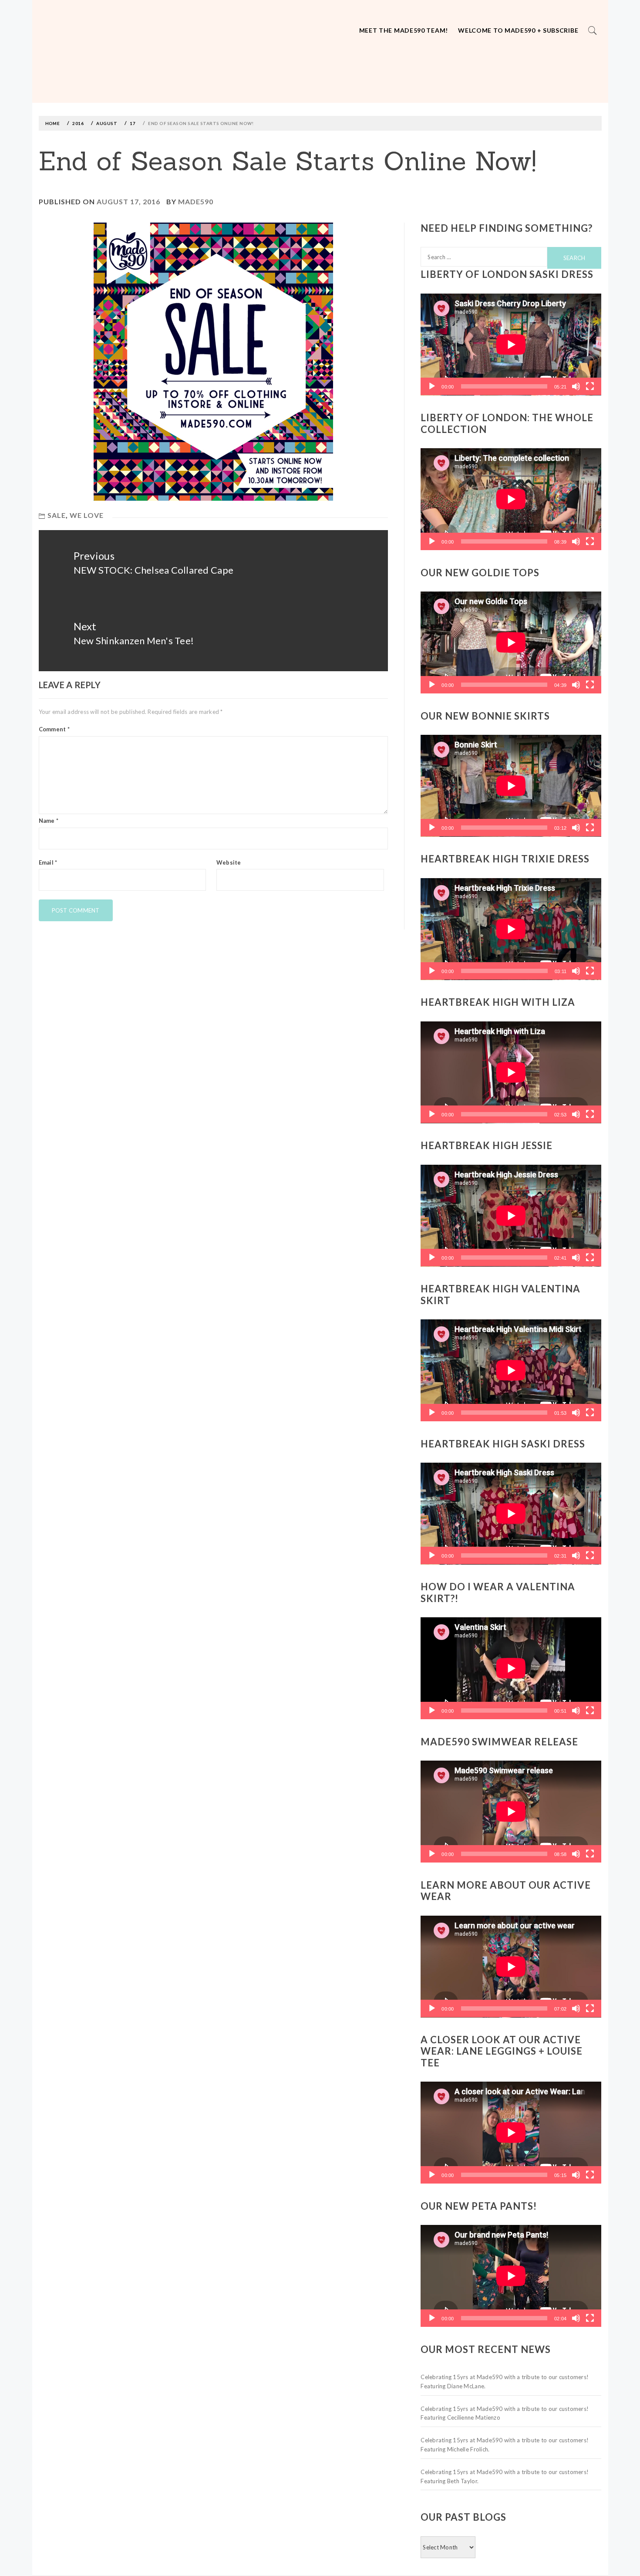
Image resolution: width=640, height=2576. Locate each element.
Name (49, 821)
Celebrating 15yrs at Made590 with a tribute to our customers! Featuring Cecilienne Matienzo (505, 2413)
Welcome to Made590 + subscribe (518, 30)
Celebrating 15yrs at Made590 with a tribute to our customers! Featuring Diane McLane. (505, 2382)
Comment (54, 729)
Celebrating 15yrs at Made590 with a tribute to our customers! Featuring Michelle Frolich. (505, 2445)
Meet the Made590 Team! (404, 30)
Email (48, 862)
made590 (196, 201)
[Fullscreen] (590, 386)
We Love (87, 515)
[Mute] (576, 386)
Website (229, 862)
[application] (511, 345)
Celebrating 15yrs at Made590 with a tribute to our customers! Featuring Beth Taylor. (505, 2476)
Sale (57, 515)
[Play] (432, 386)
